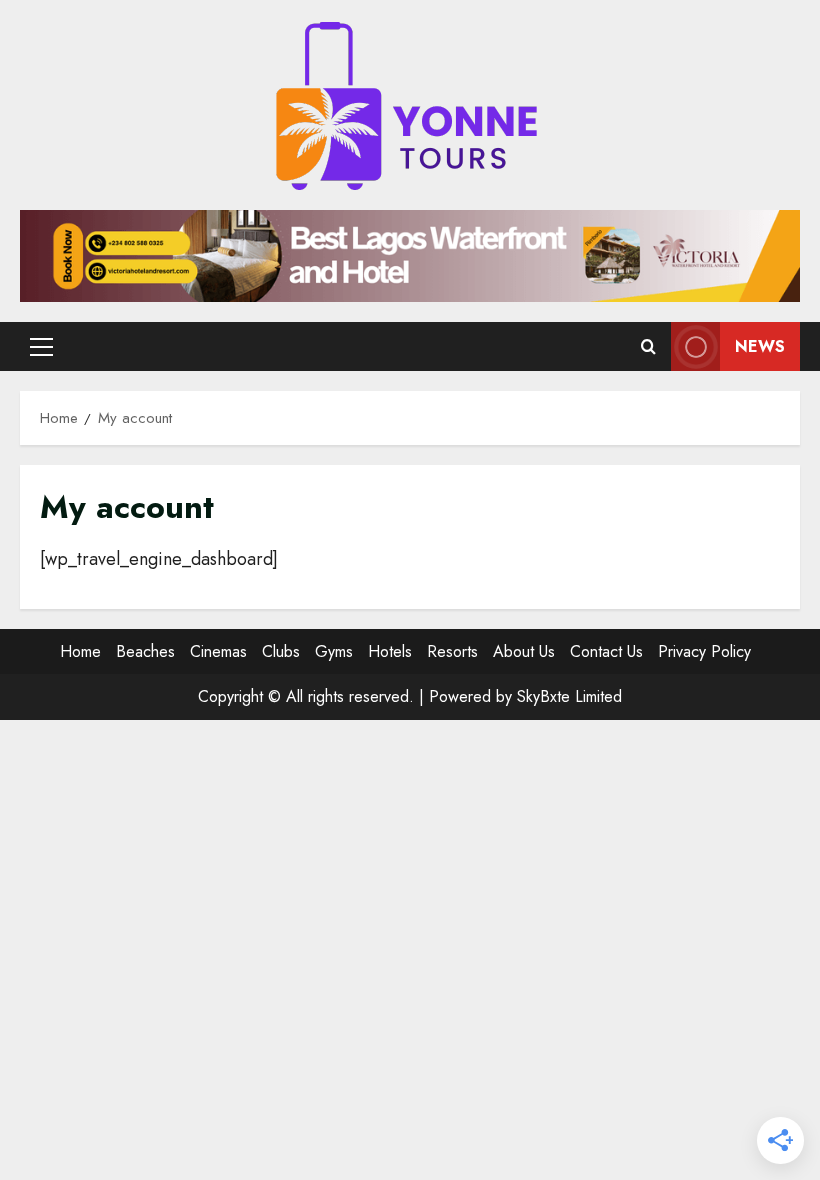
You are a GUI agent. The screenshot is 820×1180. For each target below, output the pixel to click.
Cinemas (218, 651)
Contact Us (606, 651)
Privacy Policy (704, 651)
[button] (41, 347)
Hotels (390, 651)
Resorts (452, 651)
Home (80, 651)
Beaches (145, 651)
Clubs (281, 651)
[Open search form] (648, 347)
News (760, 346)
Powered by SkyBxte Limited (525, 696)
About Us (524, 651)
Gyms (334, 651)
